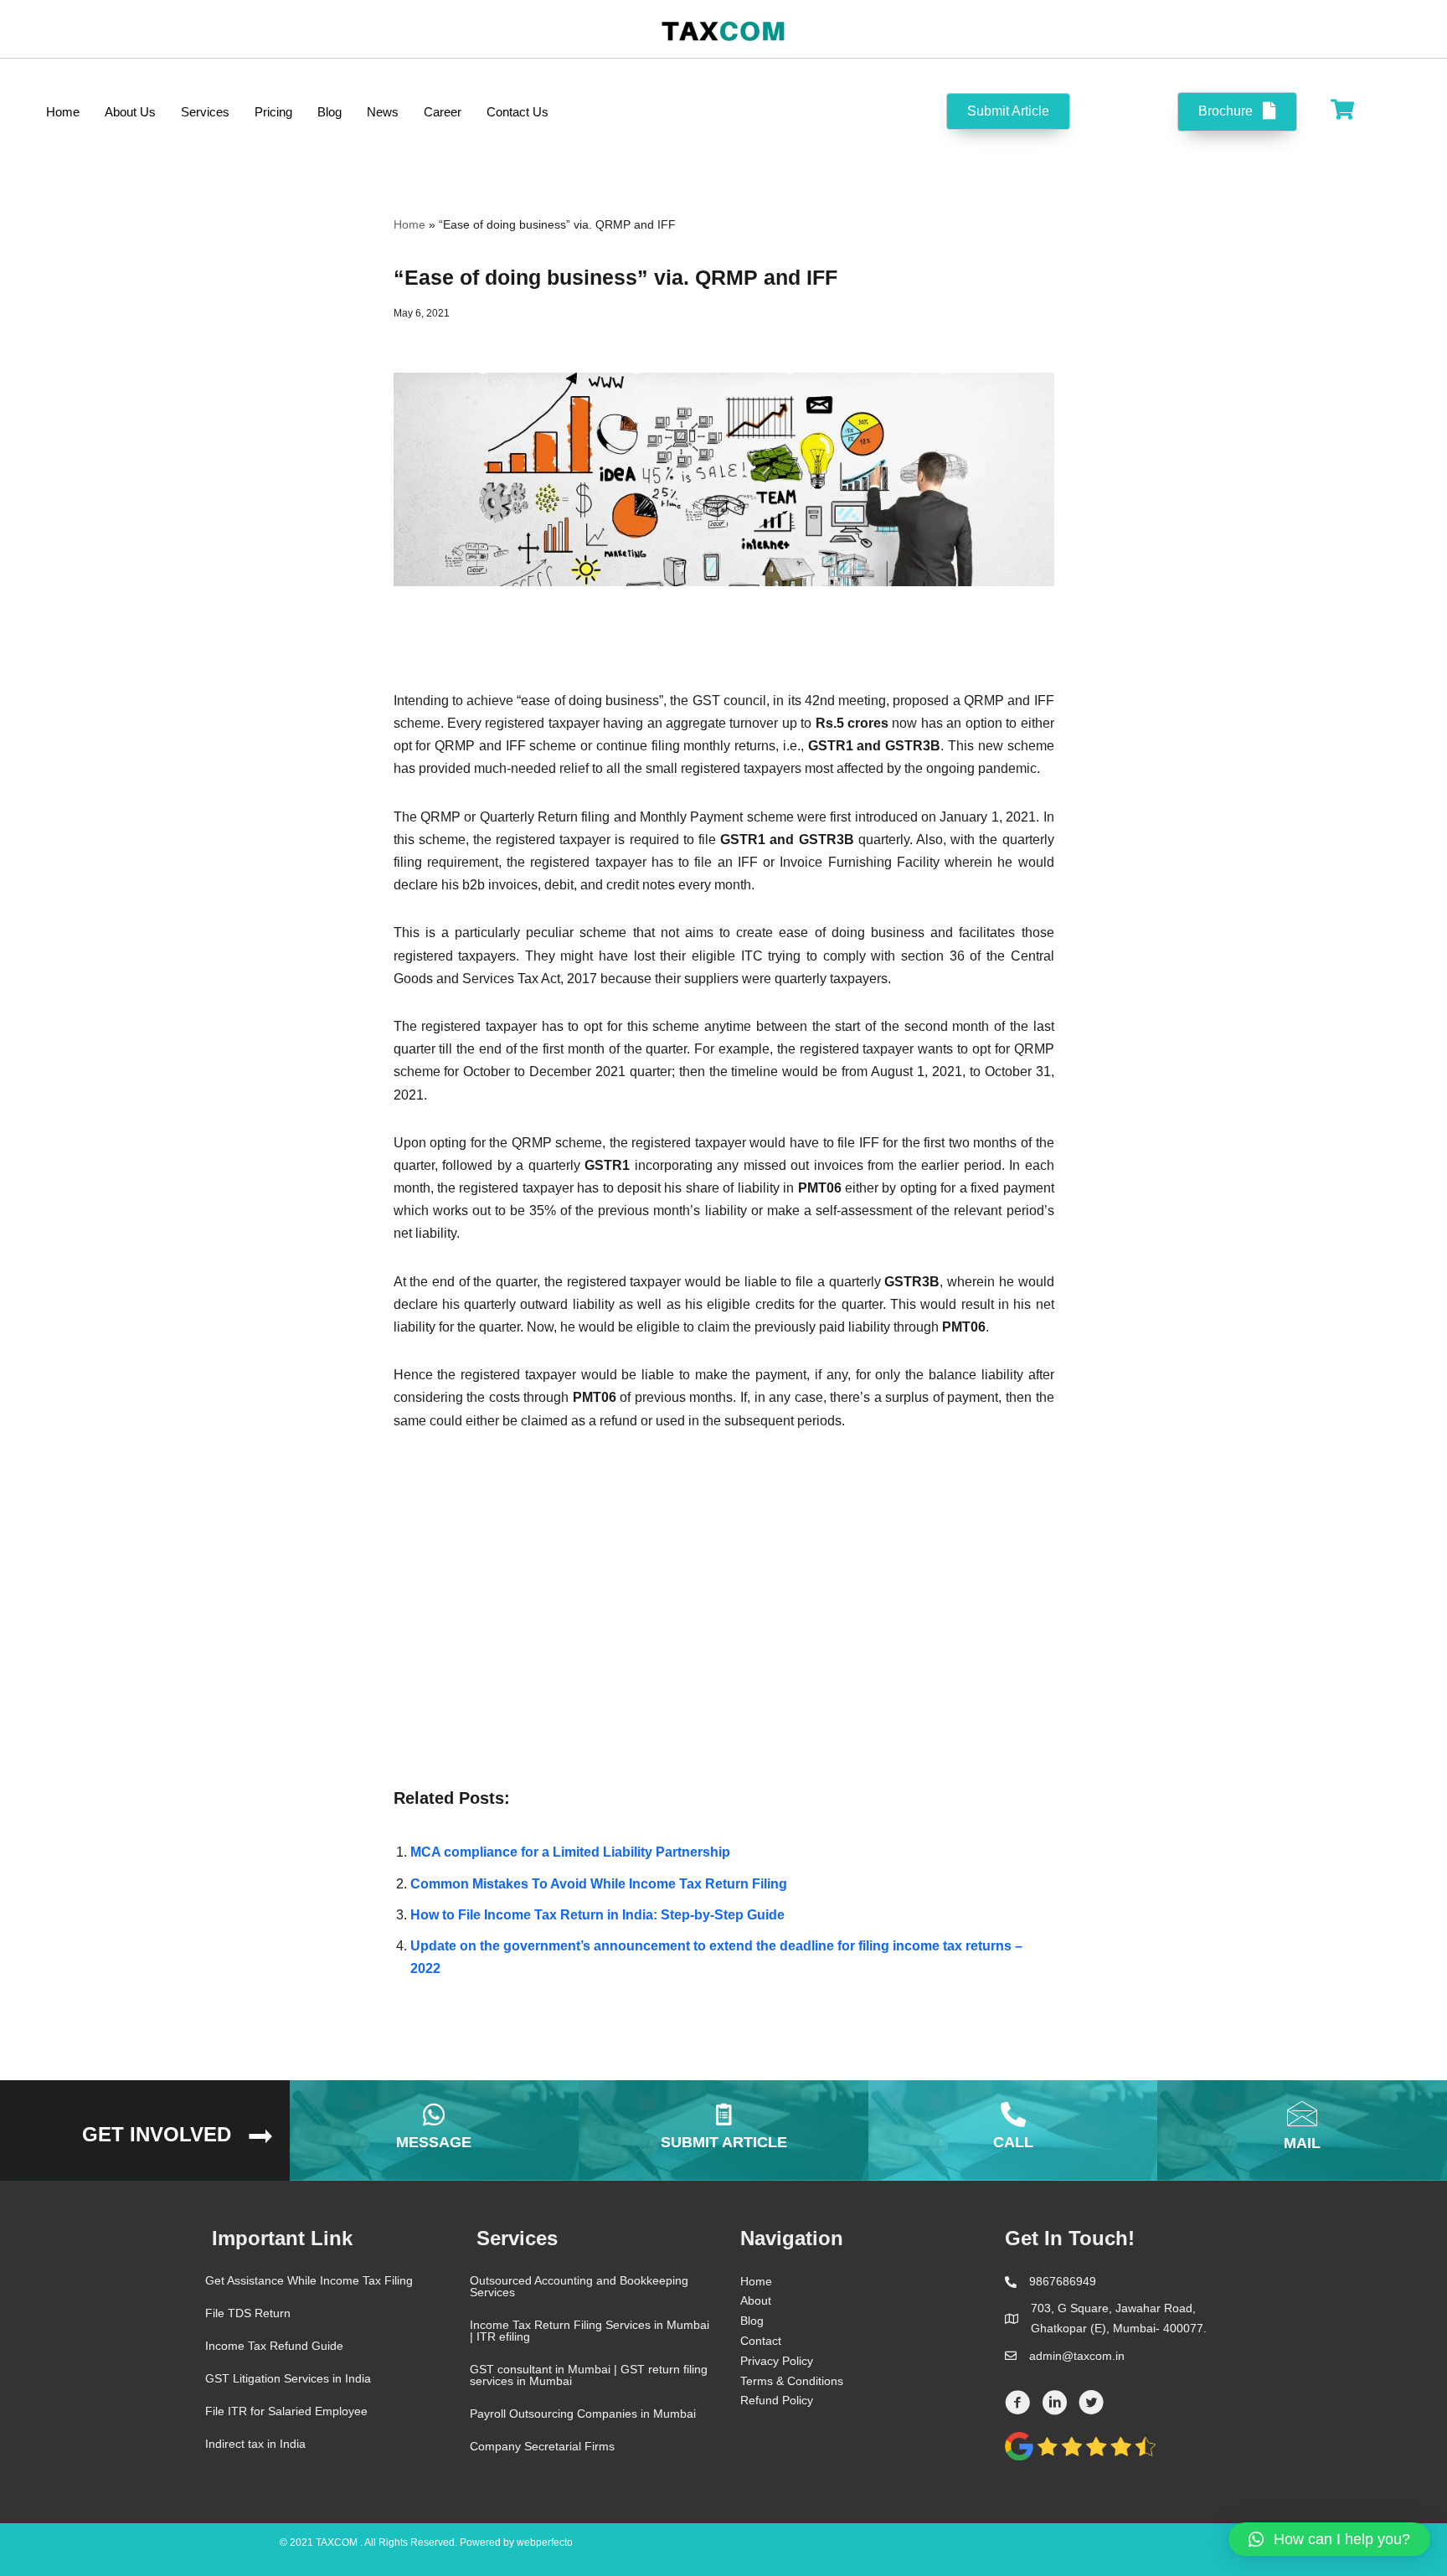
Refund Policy (777, 2400)
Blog (752, 2321)
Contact (761, 2341)
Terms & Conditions (792, 2381)
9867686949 (1063, 2281)
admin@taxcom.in (1077, 2356)
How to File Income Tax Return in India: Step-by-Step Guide (597, 1915)
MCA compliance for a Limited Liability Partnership (570, 1852)
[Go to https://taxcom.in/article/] (723, 2130)
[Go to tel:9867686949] (1013, 2130)
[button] (1329, 2539)
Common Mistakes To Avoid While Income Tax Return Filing (599, 1884)
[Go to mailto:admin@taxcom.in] (1302, 2130)
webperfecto (545, 2543)
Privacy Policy (777, 2361)
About (756, 2300)
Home (409, 224)
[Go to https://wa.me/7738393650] (435, 2130)
